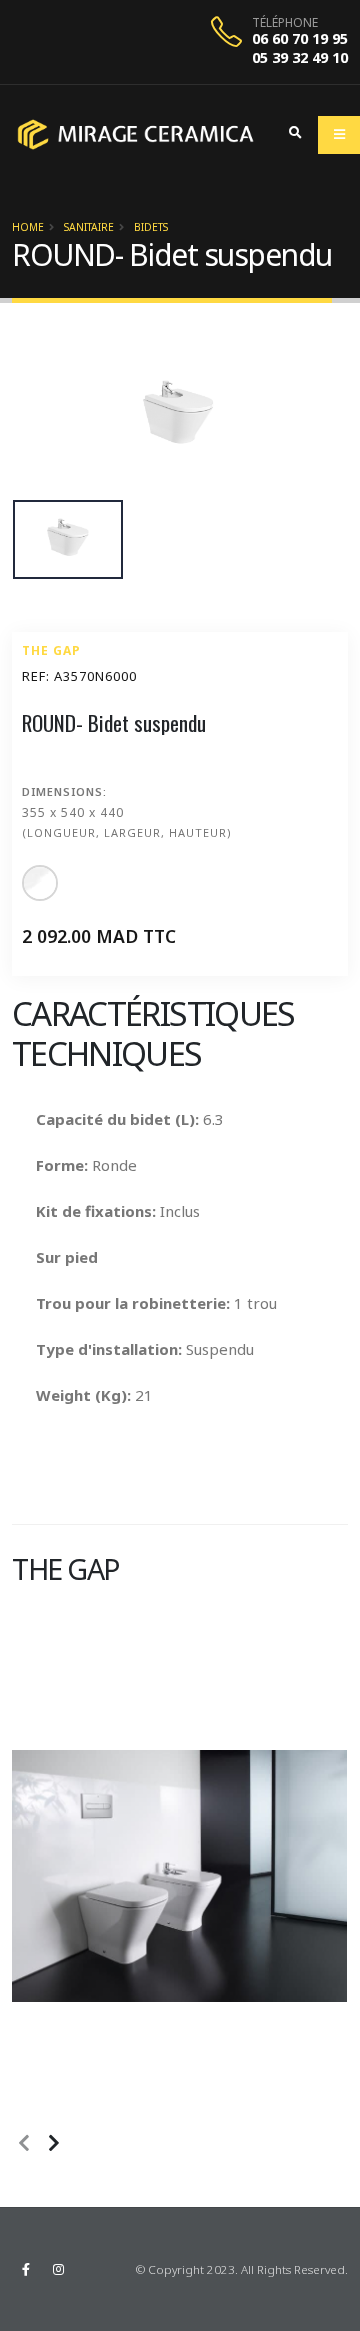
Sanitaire (89, 227)
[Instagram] (58, 2269)
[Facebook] (26, 2269)
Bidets (151, 227)
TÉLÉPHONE (285, 23)
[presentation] (22, 2144)
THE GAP (51, 650)
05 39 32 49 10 (300, 57)
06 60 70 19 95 (300, 38)
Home (28, 227)
